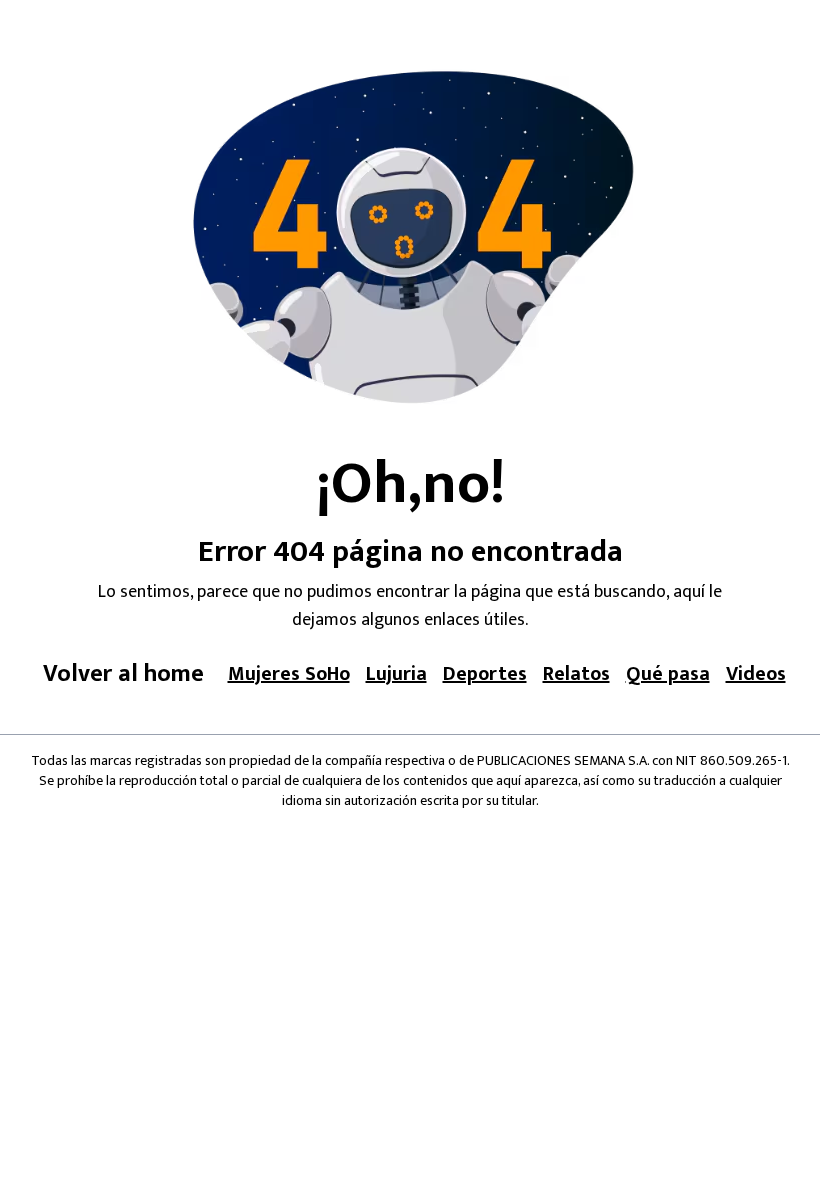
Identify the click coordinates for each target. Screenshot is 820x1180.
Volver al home (123, 674)
